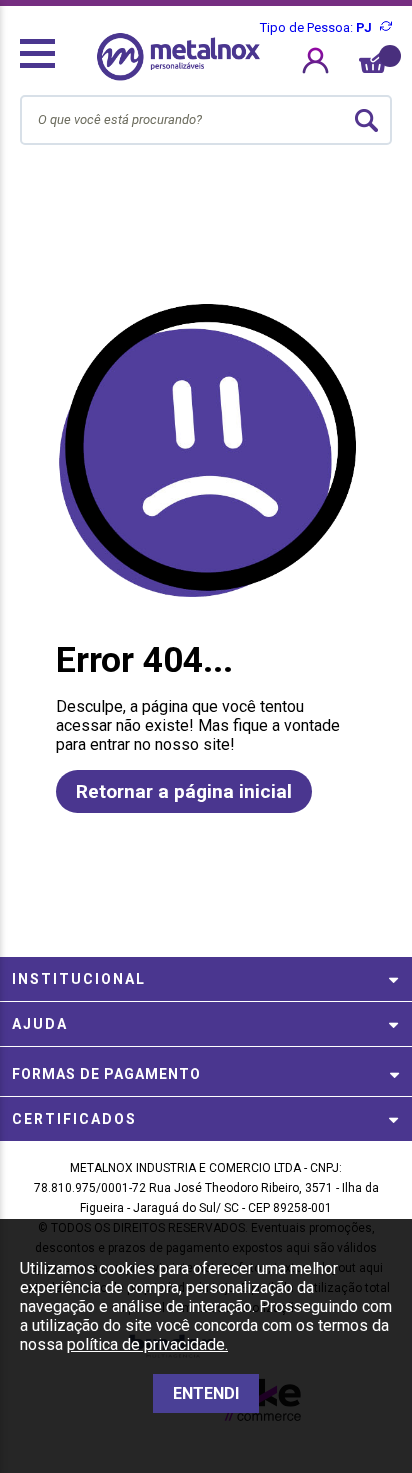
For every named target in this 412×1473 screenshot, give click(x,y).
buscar (367, 120)
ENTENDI (206, 1393)
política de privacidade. (147, 1344)
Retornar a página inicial (184, 791)
